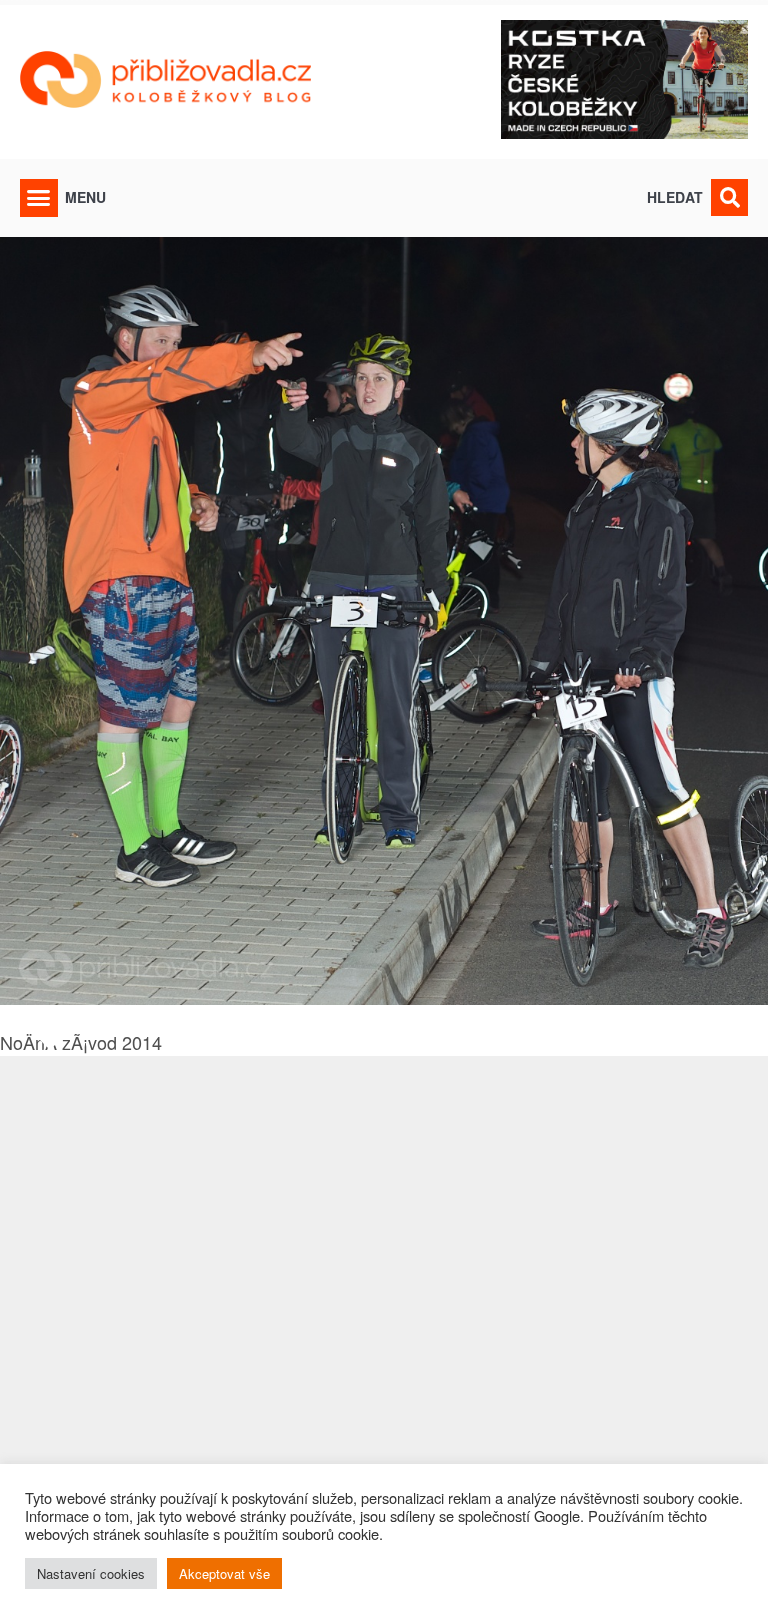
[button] (39, 198)
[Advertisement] (384, 1325)
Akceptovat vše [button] (224, 1573)
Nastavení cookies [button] (91, 1573)
